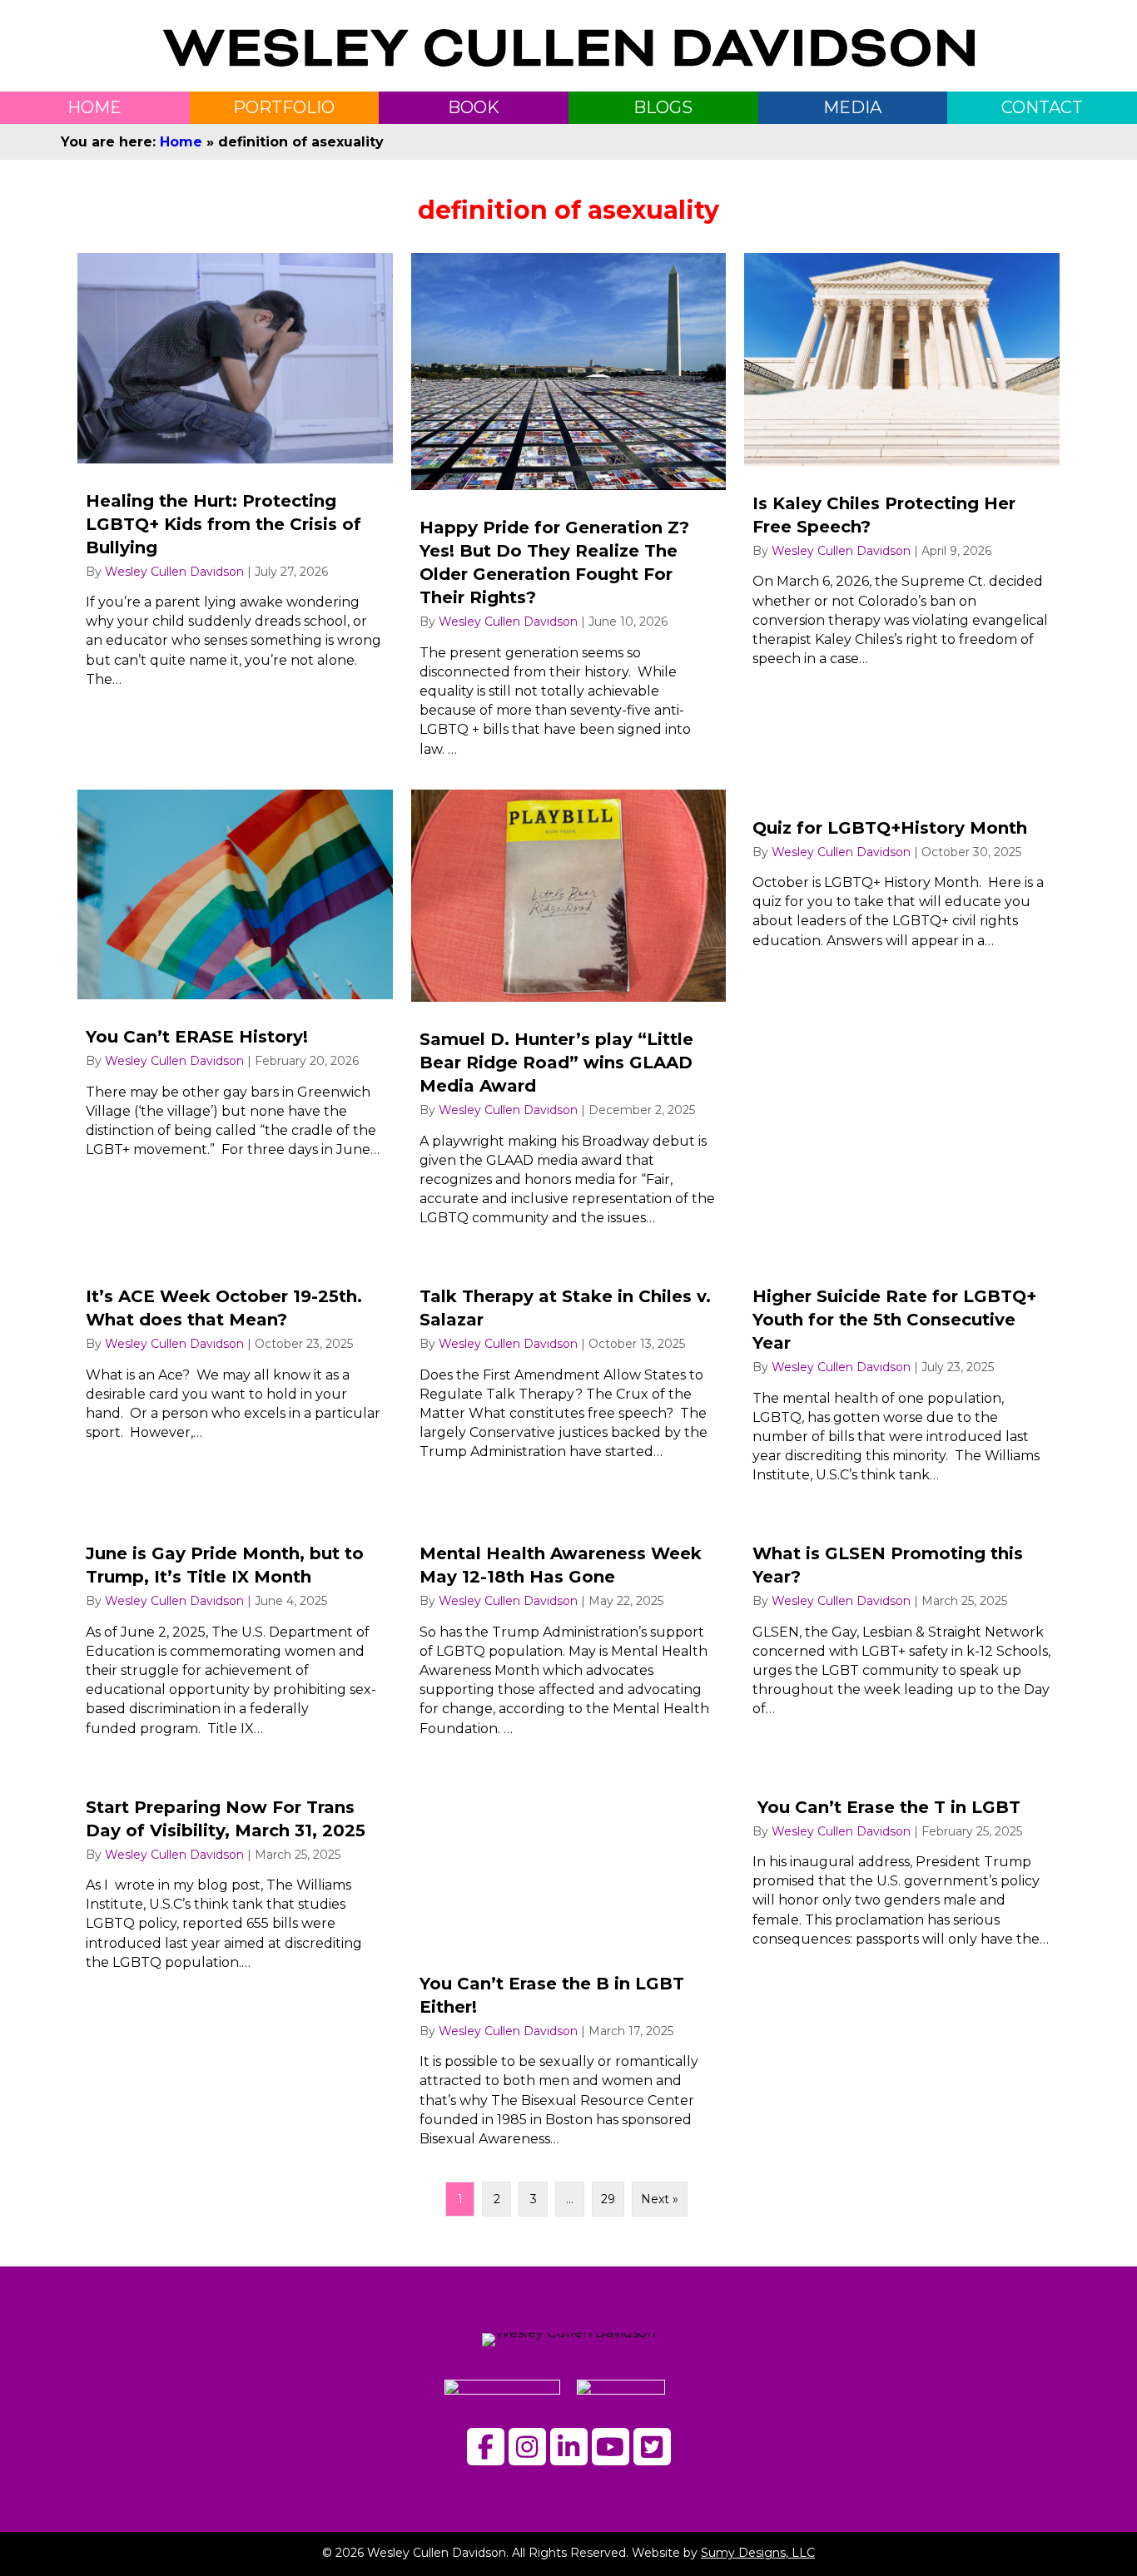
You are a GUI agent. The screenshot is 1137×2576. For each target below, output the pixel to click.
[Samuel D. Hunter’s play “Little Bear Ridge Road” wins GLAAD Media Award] (569, 1015)
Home (181, 142)
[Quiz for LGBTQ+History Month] (902, 1015)
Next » (660, 2199)
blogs (663, 107)
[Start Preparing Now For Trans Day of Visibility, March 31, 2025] (235, 1965)
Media (852, 107)
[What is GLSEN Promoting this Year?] (902, 1633)
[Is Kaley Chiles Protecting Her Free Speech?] (902, 512)
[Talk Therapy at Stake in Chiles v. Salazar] (569, 1378)
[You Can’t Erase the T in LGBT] (902, 1965)
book (474, 107)
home (94, 107)
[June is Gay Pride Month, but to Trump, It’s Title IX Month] (235, 1633)
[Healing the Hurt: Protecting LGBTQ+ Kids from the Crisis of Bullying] (235, 512)
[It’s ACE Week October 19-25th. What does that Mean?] (235, 1378)
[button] (486, 2447)
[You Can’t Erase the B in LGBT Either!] (569, 1965)
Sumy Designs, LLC (758, 2553)
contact (1042, 107)
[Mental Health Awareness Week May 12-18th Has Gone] (569, 1633)
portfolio (284, 107)
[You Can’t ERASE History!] (235, 1015)
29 (608, 2199)
